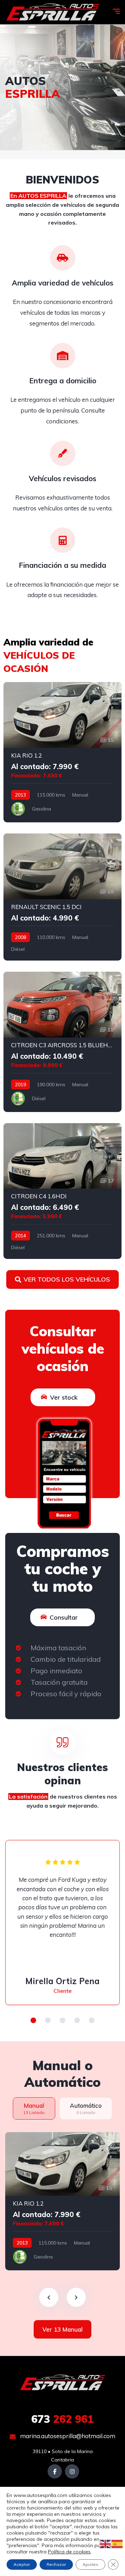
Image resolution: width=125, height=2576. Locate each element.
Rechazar (56, 2564)
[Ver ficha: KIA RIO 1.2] (62, 752)
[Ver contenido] (62, 87)
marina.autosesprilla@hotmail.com (67, 2436)
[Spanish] (117, 2544)
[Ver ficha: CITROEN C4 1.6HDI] (62, 1191)
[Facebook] (55, 2471)
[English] (106, 2544)
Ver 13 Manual (62, 2329)
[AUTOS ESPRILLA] (53, 12)
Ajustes (90, 2564)
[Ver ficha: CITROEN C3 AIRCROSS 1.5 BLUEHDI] (62, 1042)
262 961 (62, 2419)
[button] (33, 2020)
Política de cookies (69, 2552)
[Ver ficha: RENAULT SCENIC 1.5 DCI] (62, 897)
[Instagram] (72, 2471)
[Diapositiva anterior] (49, 2297)
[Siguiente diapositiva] (76, 2297)
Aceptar (22, 2564)
